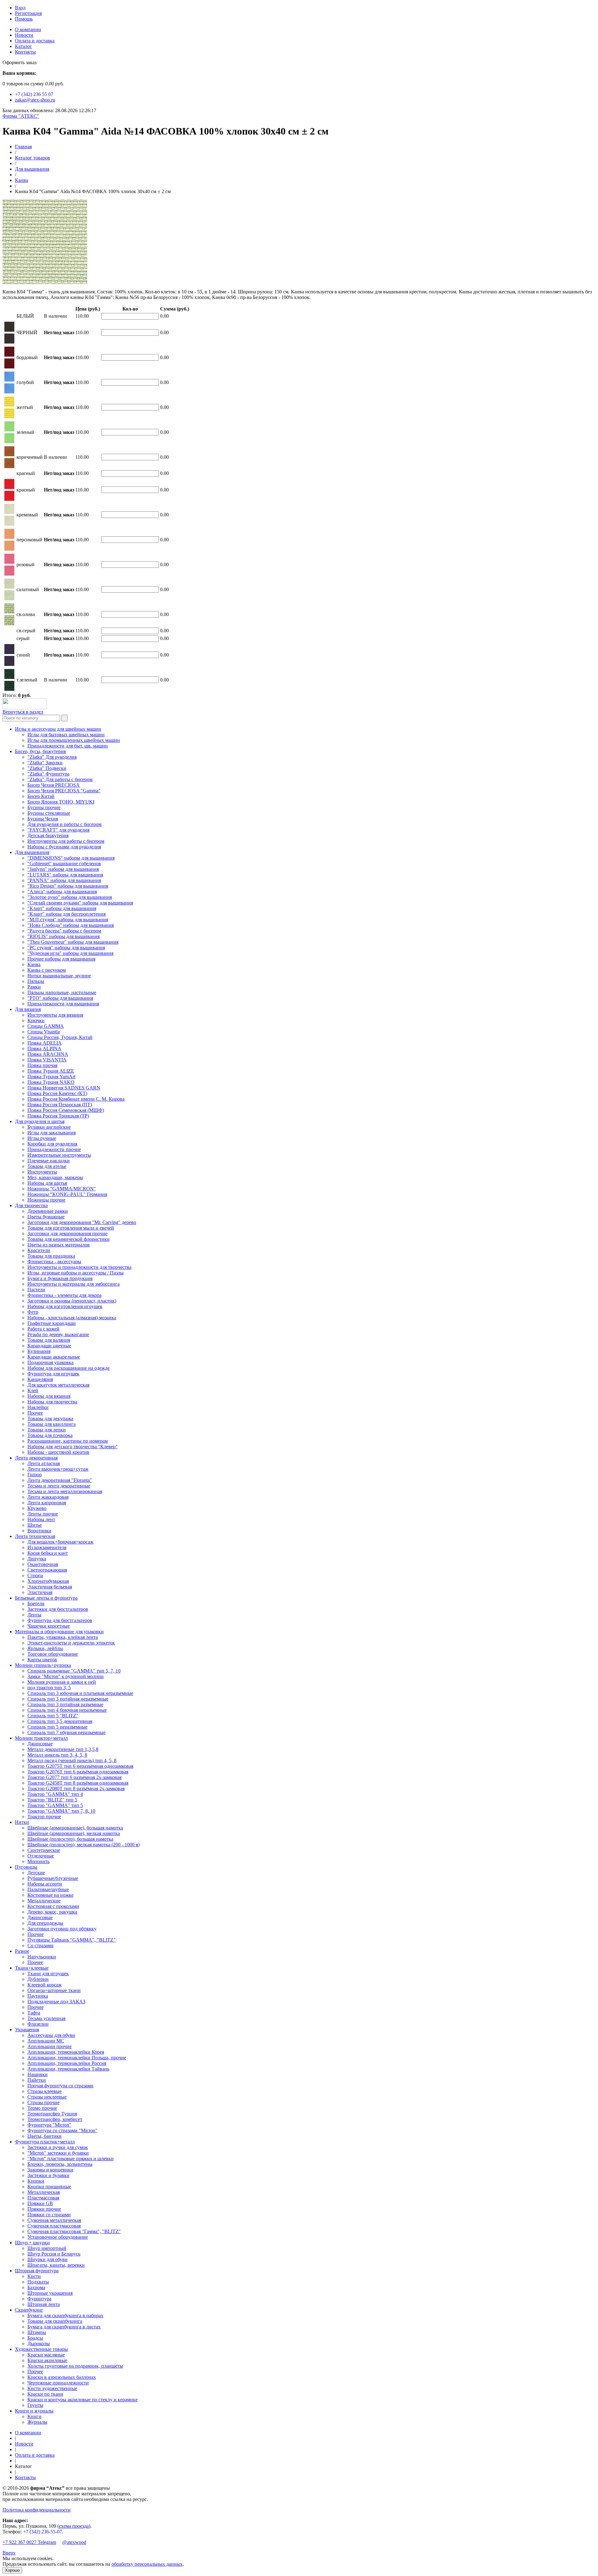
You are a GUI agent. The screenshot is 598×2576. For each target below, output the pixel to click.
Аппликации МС (46, 2041)
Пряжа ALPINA (44, 1048)
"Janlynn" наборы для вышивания (63, 869)
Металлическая (44, 2192)
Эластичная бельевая (50, 1587)
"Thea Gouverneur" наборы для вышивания (73, 942)
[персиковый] (9, 549)
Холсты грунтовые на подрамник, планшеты (75, 2366)
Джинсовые (40, 1744)
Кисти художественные (52, 2388)
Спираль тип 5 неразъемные (57, 1727)
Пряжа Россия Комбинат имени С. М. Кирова (76, 1099)
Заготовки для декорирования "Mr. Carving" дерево (82, 1222)
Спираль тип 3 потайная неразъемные (68, 1699)
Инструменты (42, 1172)
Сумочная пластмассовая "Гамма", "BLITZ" (74, 2231)
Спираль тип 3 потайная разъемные (65, 1704)
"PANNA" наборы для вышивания (64, 880)
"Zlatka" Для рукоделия (52, 757)
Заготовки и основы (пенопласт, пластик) (72, 1301)
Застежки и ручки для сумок (58, 2147)
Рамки (34, 987)
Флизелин (38, 2024)
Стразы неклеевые (47, 2097)
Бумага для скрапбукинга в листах (64, 2327)
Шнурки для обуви (47, 2259)
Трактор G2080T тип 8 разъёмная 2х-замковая (76, 1788)
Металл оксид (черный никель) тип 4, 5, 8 (72, 1760)
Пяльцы (36, 981)
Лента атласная (44, 1463)
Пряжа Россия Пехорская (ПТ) (60, 1105)
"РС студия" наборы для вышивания (66, 948)
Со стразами (40, 1945)
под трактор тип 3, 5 (49, 1688)
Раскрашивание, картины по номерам (68, 1441)
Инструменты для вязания (55, 1015)
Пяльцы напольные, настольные (62, 992)
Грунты (35, 2405)
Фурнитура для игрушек (53, 1374)
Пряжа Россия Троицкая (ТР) (58, 1116)
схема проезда (74, 2526)
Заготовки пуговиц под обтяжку (62, 1929)
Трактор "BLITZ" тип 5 (52, 1800)
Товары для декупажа (50, 1418)
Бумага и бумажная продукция (60, 1278)
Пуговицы (26, 1867)
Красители (39, 1250)
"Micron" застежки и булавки (58, 2153)
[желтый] (9, 417)
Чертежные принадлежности (58, 2383)
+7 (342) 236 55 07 (34, 94)
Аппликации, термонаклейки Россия (67, 2063)
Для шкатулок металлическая (58, 1385)
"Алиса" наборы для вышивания (62, 892)
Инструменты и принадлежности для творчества (79, 1267)
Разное (22, 1951)
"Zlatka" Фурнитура (48, 774)
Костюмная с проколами (53, 1906)
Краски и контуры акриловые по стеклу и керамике (83, 2400)
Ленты (34, 1615)
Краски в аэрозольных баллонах (62, 2377)
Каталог (24, 46)
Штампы (37, 2332)
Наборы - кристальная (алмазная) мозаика (72, 1318)
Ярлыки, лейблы (45, 1648)
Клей (33, 1390)
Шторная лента (44, 2304)
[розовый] (9, 574)
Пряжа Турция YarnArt (51, 1077)
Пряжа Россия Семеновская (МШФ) (66, 1110)
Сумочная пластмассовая (54, 2226)
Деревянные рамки (48, 1211)
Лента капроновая (47, 1503)
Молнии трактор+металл (41, 1738)
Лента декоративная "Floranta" (60, 1480)
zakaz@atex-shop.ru (35, 100)
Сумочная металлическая (54, 2220)
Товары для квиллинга (52, 1424)
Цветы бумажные (46, 1217)
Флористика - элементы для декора (64, 1295)
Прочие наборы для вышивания (61, 959)
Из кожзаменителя (47, 1547)
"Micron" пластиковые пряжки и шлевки (71, 2159)
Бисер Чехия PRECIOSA (54, 785)
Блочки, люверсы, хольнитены (60, 2164)
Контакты (25, 52)
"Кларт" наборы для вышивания (62, 908)
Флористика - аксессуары (54, 1262)
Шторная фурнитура (37, 2271)
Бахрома (36, 2287)
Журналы (37, 2422)
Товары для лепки (47, 1430)
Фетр (33, 1312)
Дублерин (38, 1979)
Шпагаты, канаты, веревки (56, 2265)
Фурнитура (39, 2299)
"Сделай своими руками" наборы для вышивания (80, 903)
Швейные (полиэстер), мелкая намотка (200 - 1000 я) (83, 1845)
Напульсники (42, 1957)
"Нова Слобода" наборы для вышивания (71, 925)
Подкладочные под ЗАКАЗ (56, 2002)
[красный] (9, 499)
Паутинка (38, 1996)
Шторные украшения (50, 2293)
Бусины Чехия (43, 819)
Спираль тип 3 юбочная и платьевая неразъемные (80, 1693)
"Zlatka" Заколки (45, 763)
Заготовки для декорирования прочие (67, 1233)
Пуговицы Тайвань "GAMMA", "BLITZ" (71, 1940)
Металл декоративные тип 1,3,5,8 (63, 1749)
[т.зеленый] (9, 689)
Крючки (36, 1020)
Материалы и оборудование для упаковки (59, 1632)
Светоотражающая (47, 1570)
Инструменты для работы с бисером (66, 841)
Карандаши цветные (49, 1346)
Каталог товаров (33, 158)
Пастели (36, 1290)
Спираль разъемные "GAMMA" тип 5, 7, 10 (74, 1671)
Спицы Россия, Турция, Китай (60, 1037)
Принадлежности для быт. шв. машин (68, 746)
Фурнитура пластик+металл (45, 2142)
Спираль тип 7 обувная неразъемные (66, 1732)
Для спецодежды (45, 1923)
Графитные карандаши (52, 1323)
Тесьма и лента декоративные (59, 1486)
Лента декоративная (36, 1458)
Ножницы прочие (46, 1200)
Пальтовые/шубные (48, 1889)
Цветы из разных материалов (59, 1245)
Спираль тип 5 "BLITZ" (53, 1716)
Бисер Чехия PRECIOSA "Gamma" (64, 791)
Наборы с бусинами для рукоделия (64, 847)
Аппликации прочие (50, 2046)
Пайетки (37, 2080)
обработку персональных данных (147, 2564)
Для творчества (31, 1205)
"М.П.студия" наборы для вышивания (68, 920)
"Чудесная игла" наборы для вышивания (70, 953)
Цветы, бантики (45, 2136)
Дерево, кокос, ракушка (52, 1912)
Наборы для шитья (47, 1183)
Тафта (34, 2013)
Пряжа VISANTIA (47, 1060)
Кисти (34, 2276)
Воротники (39, 1531)
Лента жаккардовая (48, 1497)
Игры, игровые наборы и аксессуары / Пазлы (76, 1273)
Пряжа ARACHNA (48, 1054)
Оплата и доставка (35, 41)
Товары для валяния (49, 1340)
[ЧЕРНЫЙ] (9, 342)
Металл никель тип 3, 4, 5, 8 (57, 1755)
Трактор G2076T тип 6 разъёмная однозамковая (78, 1772)
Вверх (9, 2553)
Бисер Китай (41, 796)
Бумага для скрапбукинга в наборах (65, 2315)
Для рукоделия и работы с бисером (64, 824)
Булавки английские (49, 1127)
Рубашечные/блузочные (53, 1878)
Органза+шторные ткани (54, 1990)
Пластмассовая (43, 2198)
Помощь (24, 19)
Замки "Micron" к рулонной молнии (66, 1676)
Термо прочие (42, 2108)
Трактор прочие (44, 1817)
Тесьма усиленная (46, 2018)
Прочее (35, 1413)
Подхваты (38, 2282)
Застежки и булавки (48, 2175)
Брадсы (35, 2338)
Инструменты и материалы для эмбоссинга (74, 1284)
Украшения (27, 2030)
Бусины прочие (44, 807)
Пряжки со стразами (49, 2215)
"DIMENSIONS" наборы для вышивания (71, 858)
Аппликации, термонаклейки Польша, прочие (77, 2058)
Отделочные (41, 1856)
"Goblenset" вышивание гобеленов (64, 863)
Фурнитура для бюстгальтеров (60, 1620)
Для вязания (28, 1009)
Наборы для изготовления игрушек (65, 1306)
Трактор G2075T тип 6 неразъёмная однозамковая (80, 1766)
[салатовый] (9, 599)
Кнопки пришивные (49, 2187)
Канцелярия (40, 1379)
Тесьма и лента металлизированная (65, 1491)
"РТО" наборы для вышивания (60, 998)
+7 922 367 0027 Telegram (29, 2542)
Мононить (38, 1861)
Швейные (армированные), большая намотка (75, 1828)
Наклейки (38, 1407)
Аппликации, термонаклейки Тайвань (68, 2069)
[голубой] (9, 392)
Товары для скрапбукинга (55, 2321)
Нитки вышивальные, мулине (59, 976)
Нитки (22, 1822)
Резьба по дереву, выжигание (58, 1334)
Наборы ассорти (45, 1884)
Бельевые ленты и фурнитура (46, 1598)
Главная (23, 147)
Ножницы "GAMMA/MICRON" (62, 1189)
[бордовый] (9, 367)
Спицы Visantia (44, 1032)
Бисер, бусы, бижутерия (40, 751)
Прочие (36, 1934)
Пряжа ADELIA (45, 1043)
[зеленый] (9, 441)
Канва (21, 180)
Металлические (44, 1901)
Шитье (35, 1525)
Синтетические (44, 1850)
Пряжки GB (40, 2203)
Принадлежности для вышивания (63, 1004)
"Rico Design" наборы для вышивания (68, 886)
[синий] (9, 664)
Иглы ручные (42, 1138)
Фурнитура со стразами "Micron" (62, 2130)
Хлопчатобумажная (48, 1581)
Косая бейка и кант (48, 1553)
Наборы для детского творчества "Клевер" (73, 1447)
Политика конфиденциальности (37, 2510)
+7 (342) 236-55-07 (43, 2532)
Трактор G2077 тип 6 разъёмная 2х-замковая (74, 1777)
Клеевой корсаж (45, 1985)
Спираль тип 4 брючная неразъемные (67, 1710)
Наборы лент (41, 1519)
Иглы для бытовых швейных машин (66, 735)
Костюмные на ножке (50, 1895)
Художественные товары (41, 2349)
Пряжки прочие (44, 2209)
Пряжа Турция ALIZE (51, 1071)
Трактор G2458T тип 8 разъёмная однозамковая (78, 1783)
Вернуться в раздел (23, 712)
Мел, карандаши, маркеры (55, 1177)
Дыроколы (39, 2344)
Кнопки (36, 2181)
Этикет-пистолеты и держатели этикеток (71, 1643)
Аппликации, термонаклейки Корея (66, 2052)
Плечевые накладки (49, 1161)
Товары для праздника (51, 1256)
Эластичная (40, 1592)
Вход (20, 8)
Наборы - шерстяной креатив (58, 1452)
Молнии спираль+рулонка (43, 1665)
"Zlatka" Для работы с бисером (60, 779)
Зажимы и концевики (50, 2170)
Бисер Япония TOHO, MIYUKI (61, 802)
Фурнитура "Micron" (49, 2125)
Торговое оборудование (53, 1654)
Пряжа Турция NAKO (51, 1082)
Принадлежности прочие (54, 1149)
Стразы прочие (43, 2102)
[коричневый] (9, 466)
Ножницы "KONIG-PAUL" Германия (67, 1194)
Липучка (37, 1559)
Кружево (37, 1508)
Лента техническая (35, 1536)
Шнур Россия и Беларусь (54, 2254)
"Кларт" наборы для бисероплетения (66, 914)
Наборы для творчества (52, 1402)
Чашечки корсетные (49, 1626)
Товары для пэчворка (50, 1435)
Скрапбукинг (29, 2310)
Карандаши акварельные (54, 1357)
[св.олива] (9, 624)
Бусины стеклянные (49, 813)
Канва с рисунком (47, 970)
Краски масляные (46, 2355)
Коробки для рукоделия (52, 1144)
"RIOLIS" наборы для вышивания (64, 936)
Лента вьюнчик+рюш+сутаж (58, 1469)
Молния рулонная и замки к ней (62, 1682)
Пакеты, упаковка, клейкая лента (63, 1637)
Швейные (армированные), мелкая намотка (74, 1833)
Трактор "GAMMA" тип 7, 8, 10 (61, 1811)
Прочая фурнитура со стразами (60, 2086)
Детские (36, 1873)
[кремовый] (9, 524)
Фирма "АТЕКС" (21, 116)
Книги (34, 2416)
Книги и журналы (34, 2411)
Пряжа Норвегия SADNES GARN (64, 1088)
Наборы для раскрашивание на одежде (69, 1368)
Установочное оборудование (58, 2237)
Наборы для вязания (49, 1396)
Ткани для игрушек (48, 1974)
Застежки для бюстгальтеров (58, 1609)
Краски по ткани (45, 2394)
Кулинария (39, 1351)
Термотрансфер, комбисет (55, 2119)
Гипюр (35, 1475)
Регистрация (28, 13)
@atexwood (74, 2542)
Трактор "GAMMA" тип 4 (55, 1794)
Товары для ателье (47, 1166)
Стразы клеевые (45, 2091)
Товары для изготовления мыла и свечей (71, 1228)
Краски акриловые (47, 2360)
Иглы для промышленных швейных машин (74, 740)
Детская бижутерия (48, 835)
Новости (24, 35)
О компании (28, 29)
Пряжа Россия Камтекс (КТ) (57, 1093)
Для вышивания (32, 169)
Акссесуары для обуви (51, 2035)
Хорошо (12, 2570)
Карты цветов (42, 1660)
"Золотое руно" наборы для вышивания (70, 897)
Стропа (35, 1575)
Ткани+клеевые (32, 1968)
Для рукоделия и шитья (40, 1121)
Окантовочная (43, 1564)
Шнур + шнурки (32, 2243)
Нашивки (38, 2074)
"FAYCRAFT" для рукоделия (58, 830)
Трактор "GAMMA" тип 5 (55, 1805)
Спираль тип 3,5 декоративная (60, 1721)
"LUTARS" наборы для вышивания (65, 875)
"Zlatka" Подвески (47, 768)
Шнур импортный (47, 2248)
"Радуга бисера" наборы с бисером (64, 931)
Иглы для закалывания (52, 1133)
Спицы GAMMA (46, 1026)
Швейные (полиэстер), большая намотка (70, 1839)
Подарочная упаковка (50, 1362)
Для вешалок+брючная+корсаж (60, 1542)
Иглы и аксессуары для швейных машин (58, 729)
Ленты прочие (43, 1514)
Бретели (36, 1603)
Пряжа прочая (42, 1065)
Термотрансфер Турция (52, 2114)
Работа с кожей (43, 1329)
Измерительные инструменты (59, 1155)
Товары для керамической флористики (69, 1239)
